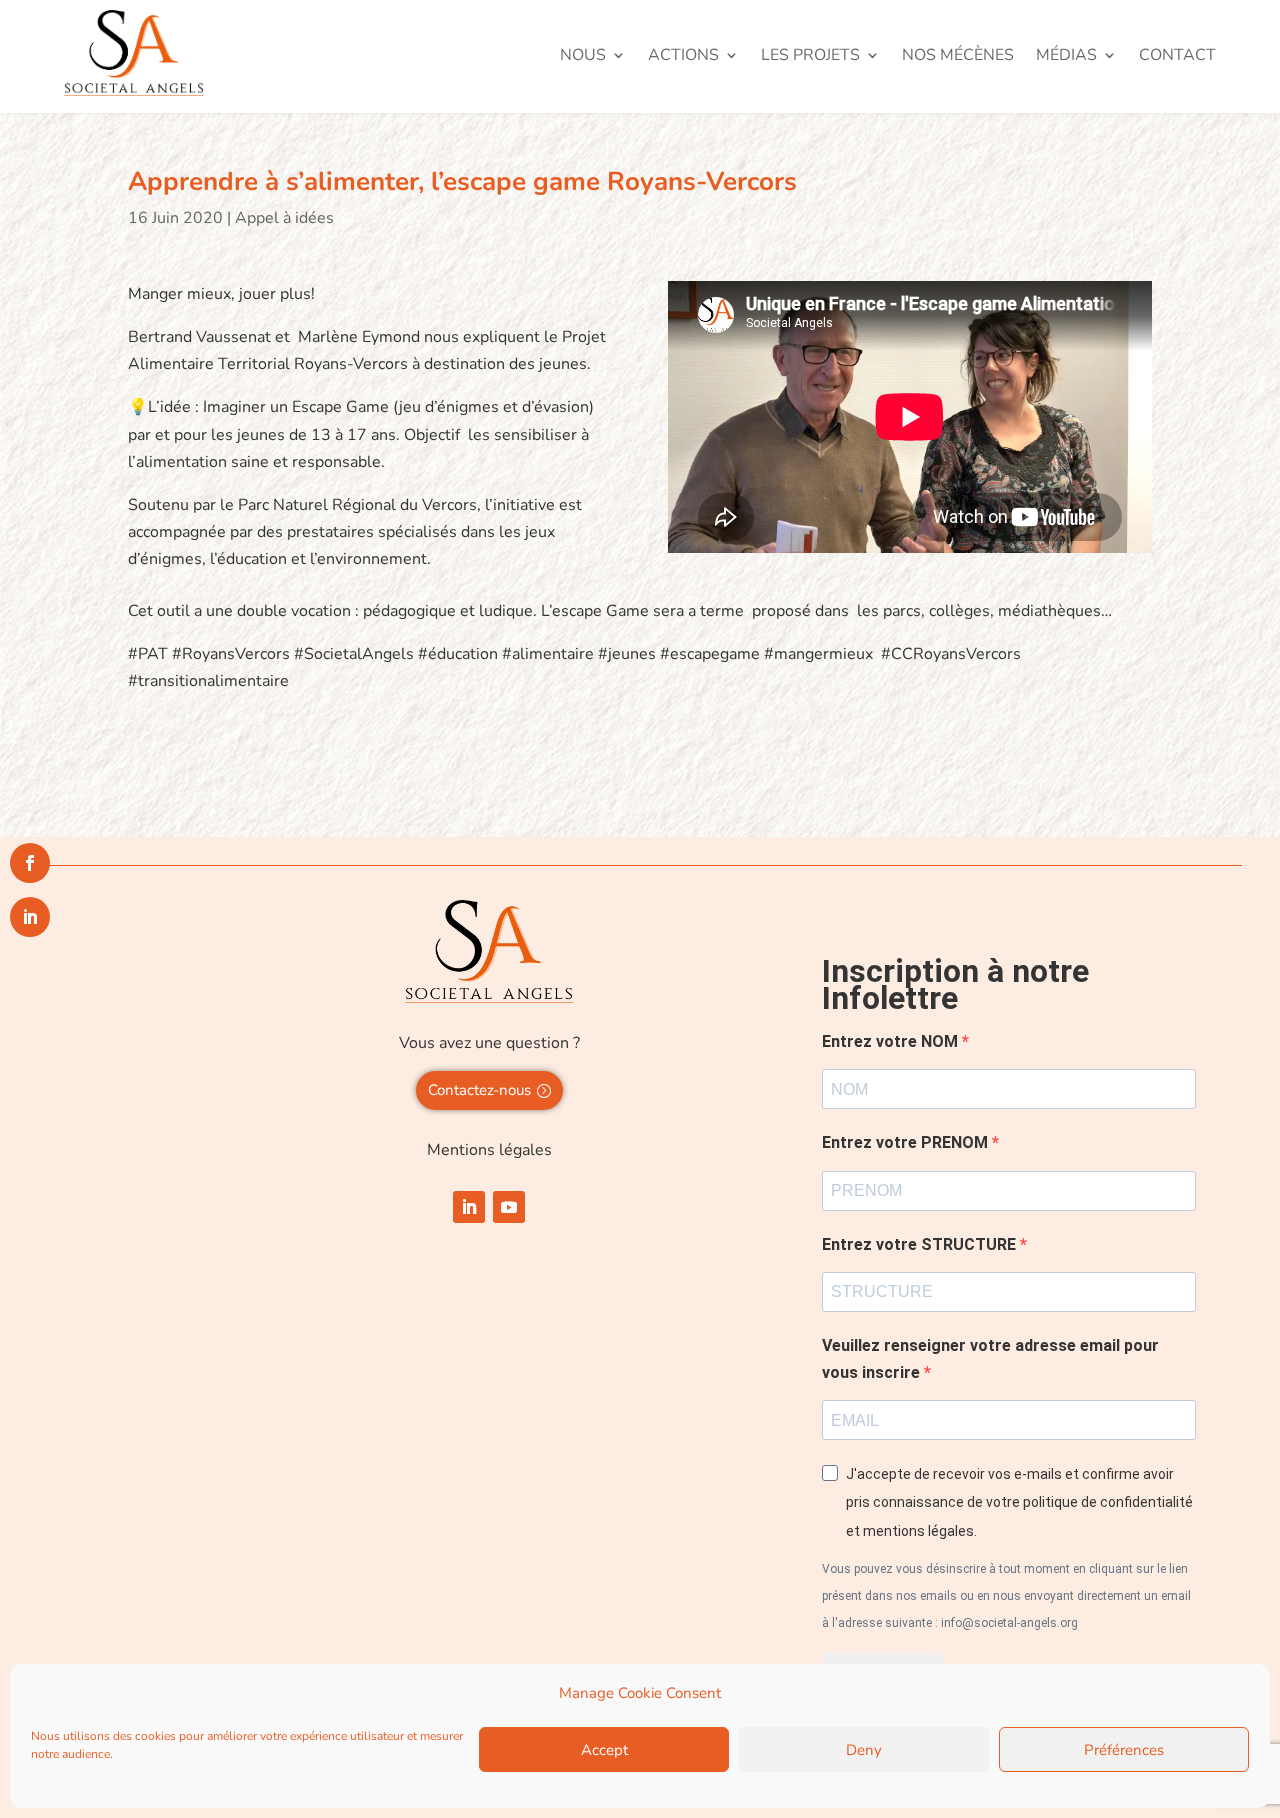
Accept (604, 1750)
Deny (864, 1750)
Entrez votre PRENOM (907, 1142)
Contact (1177, 57)
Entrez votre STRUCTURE (921, 1244)
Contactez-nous (479, 1090)
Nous (583, 57)
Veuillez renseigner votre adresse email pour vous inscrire (990, 1359)
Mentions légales (489, 1150)
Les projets (810, 57)
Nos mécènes (958, 57)
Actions (683, 57)
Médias (1066, 57)
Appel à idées (284, 218)
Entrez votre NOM (892, 1041)
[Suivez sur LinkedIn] (469, 1207)
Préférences (1124, 1750)
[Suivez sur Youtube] (509, 1207)
